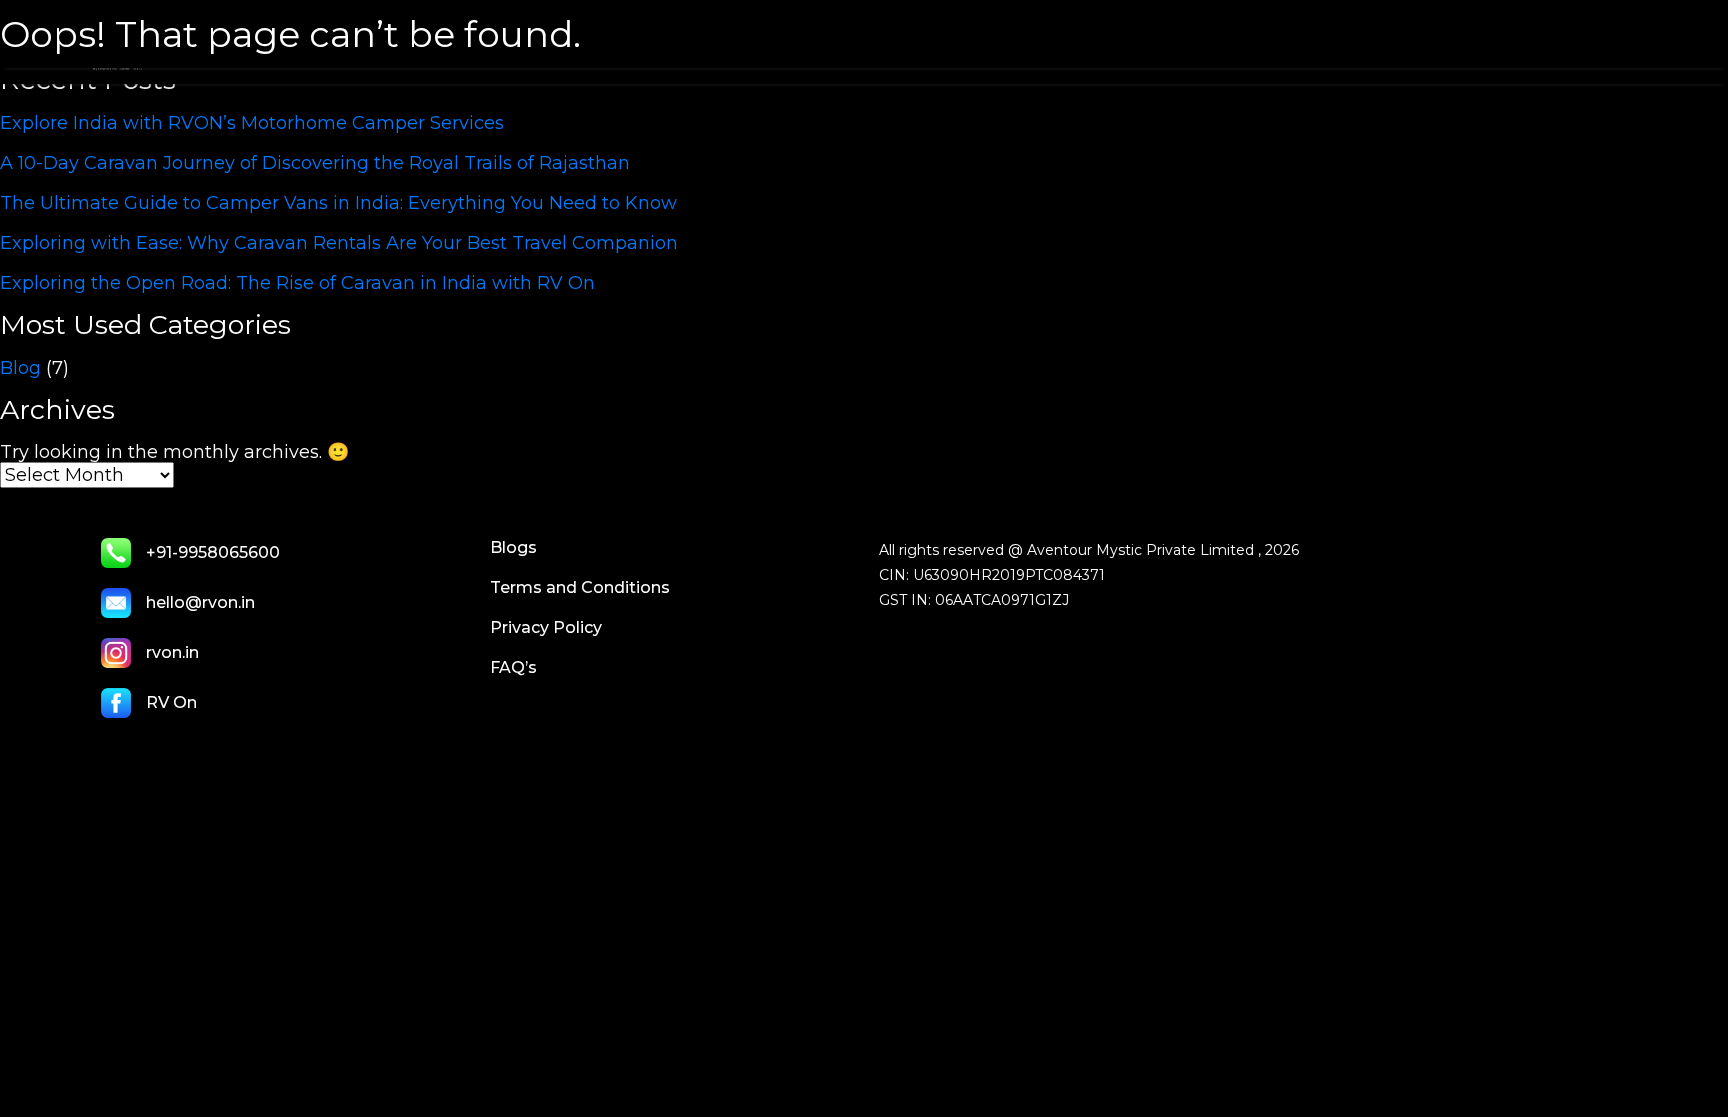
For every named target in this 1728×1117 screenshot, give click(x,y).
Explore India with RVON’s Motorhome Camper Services (252, 123)
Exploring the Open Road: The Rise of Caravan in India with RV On (297, 283)
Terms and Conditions (580, 587)
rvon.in (172, 652)
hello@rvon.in (200, 602)
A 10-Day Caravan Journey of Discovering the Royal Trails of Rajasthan (315, 163)
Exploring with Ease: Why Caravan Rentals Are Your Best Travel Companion (339, 243)
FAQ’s (513, 667)
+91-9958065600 (213, 552)
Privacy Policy (546, 627)
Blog (20, 368)
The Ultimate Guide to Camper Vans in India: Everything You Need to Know (338, 203)
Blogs (513, 547)
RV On (171, 702)
